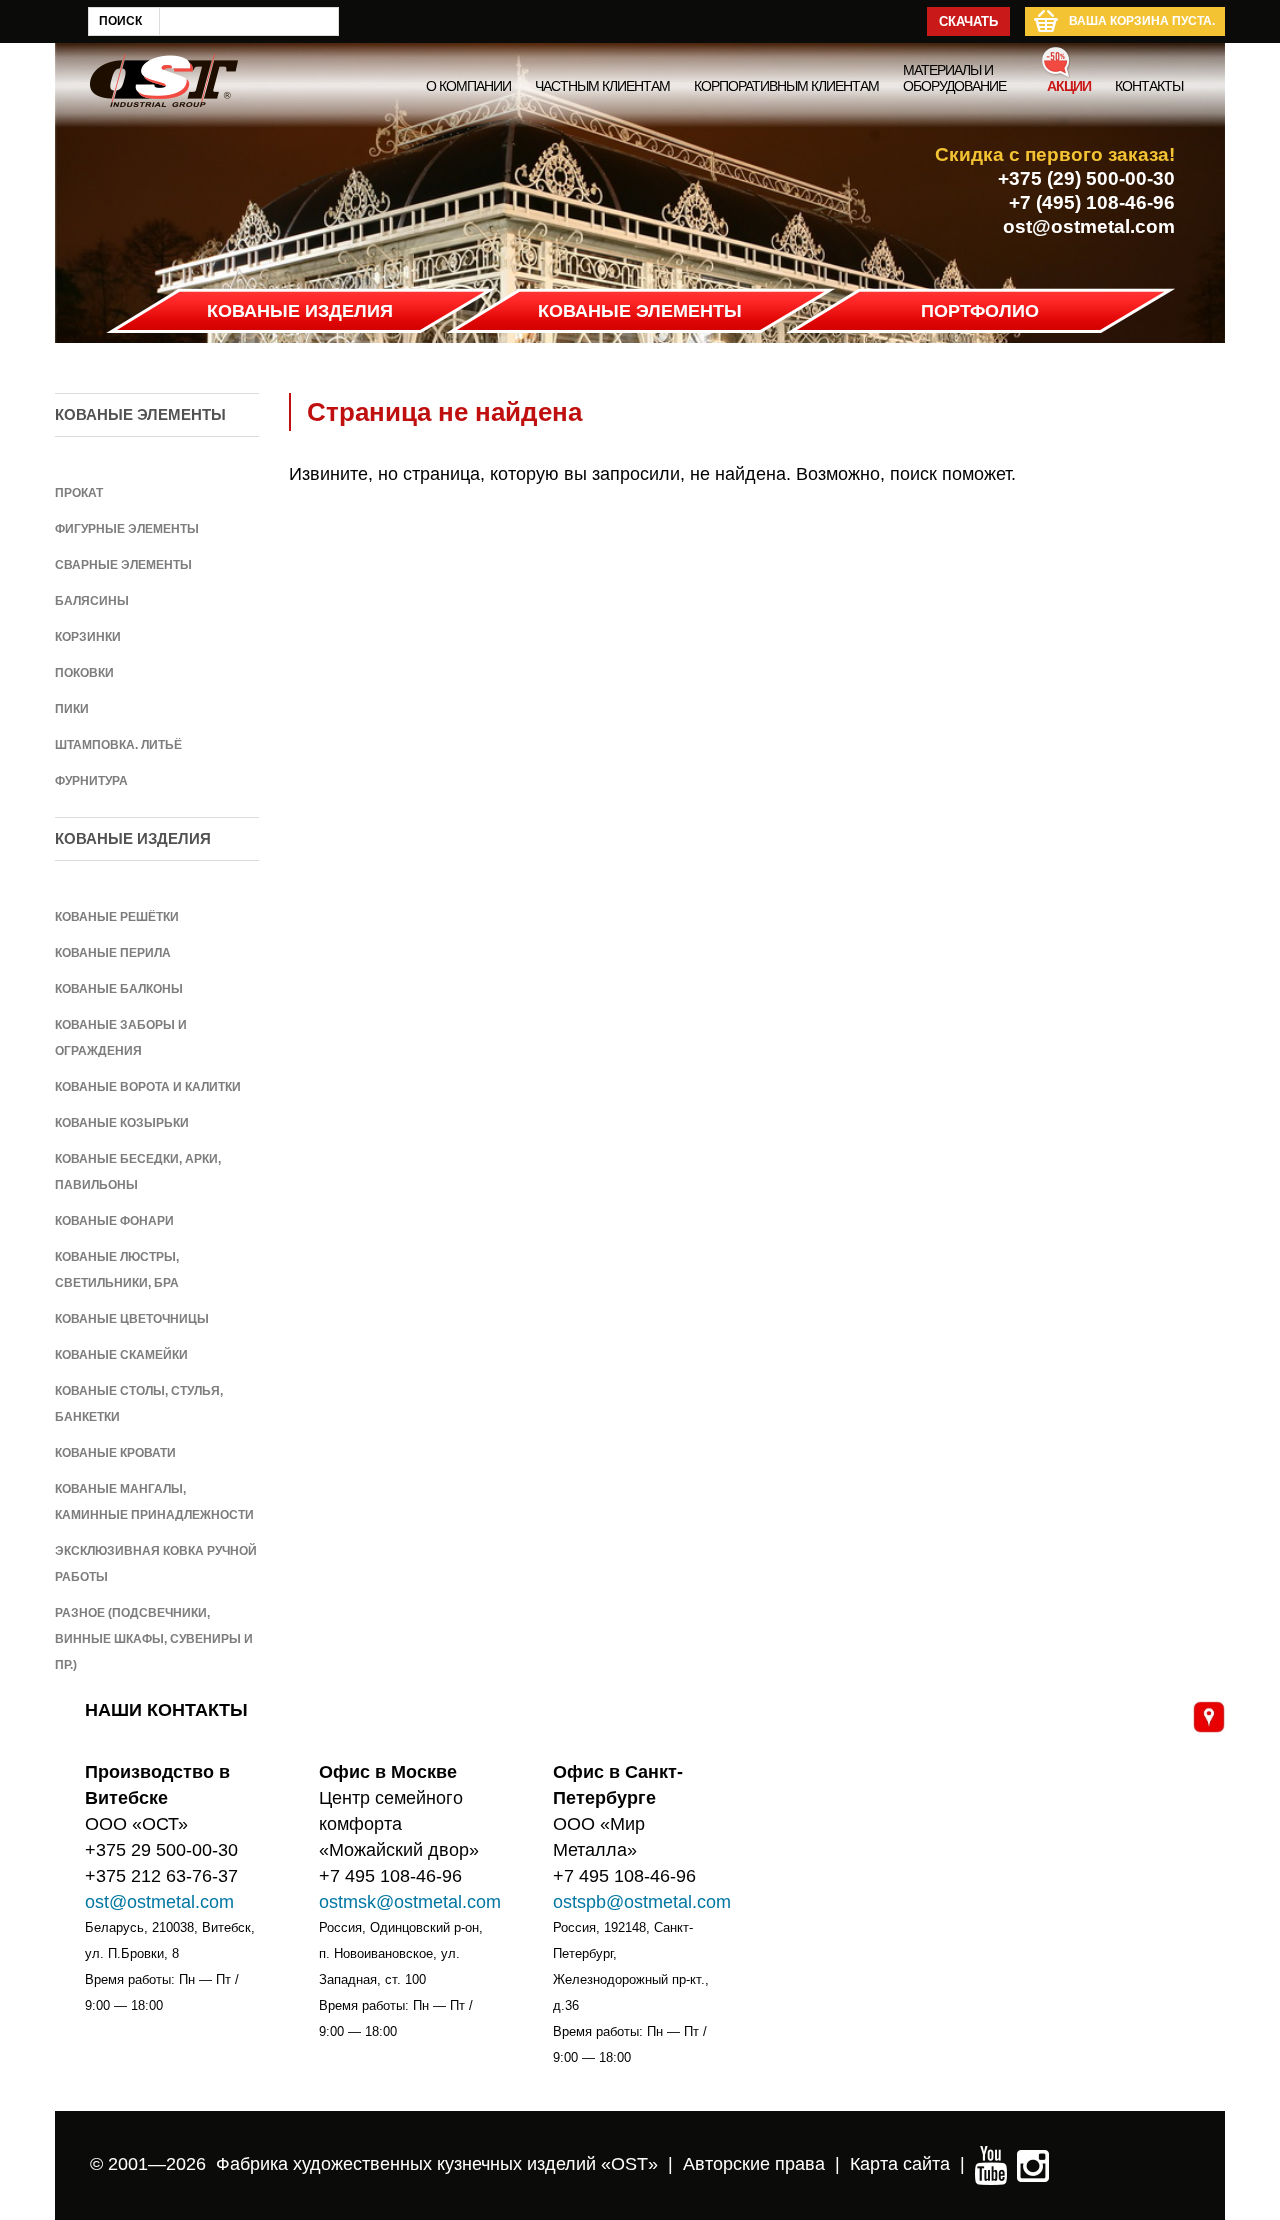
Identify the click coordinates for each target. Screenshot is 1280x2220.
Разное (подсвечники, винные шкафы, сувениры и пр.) (154, 1639)
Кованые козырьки (122, 1123)
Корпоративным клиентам (786, 86)
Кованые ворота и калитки (148, 1087)
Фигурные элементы (127, 529)
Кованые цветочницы (132, 1319)
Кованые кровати (115, 1453)
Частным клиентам (602, 86)
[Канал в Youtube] (991, 2164)
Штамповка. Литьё (118, 745)
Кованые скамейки (121, 1355)
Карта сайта (900, 2164)
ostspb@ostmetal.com (642, 1902)
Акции (1069, 86)
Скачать (968, 21)
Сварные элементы (123, 565)
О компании (468, 86)
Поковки (84, 673)
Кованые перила (113, 953)
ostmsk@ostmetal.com (410, 1902)
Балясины (92, 601)
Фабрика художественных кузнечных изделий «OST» (437, 2164)
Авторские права (754, 2164)
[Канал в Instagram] (1033, 2164)
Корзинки (88, 637)
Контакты (1149, 86)
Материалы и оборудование (954, 78)
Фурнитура (91, 781)
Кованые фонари (114, 1221)
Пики (72, 709)
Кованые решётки (117, 917)
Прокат (79, 493)
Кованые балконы (119, 989)
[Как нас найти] (1209, 1717)
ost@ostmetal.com (1089, 226)
